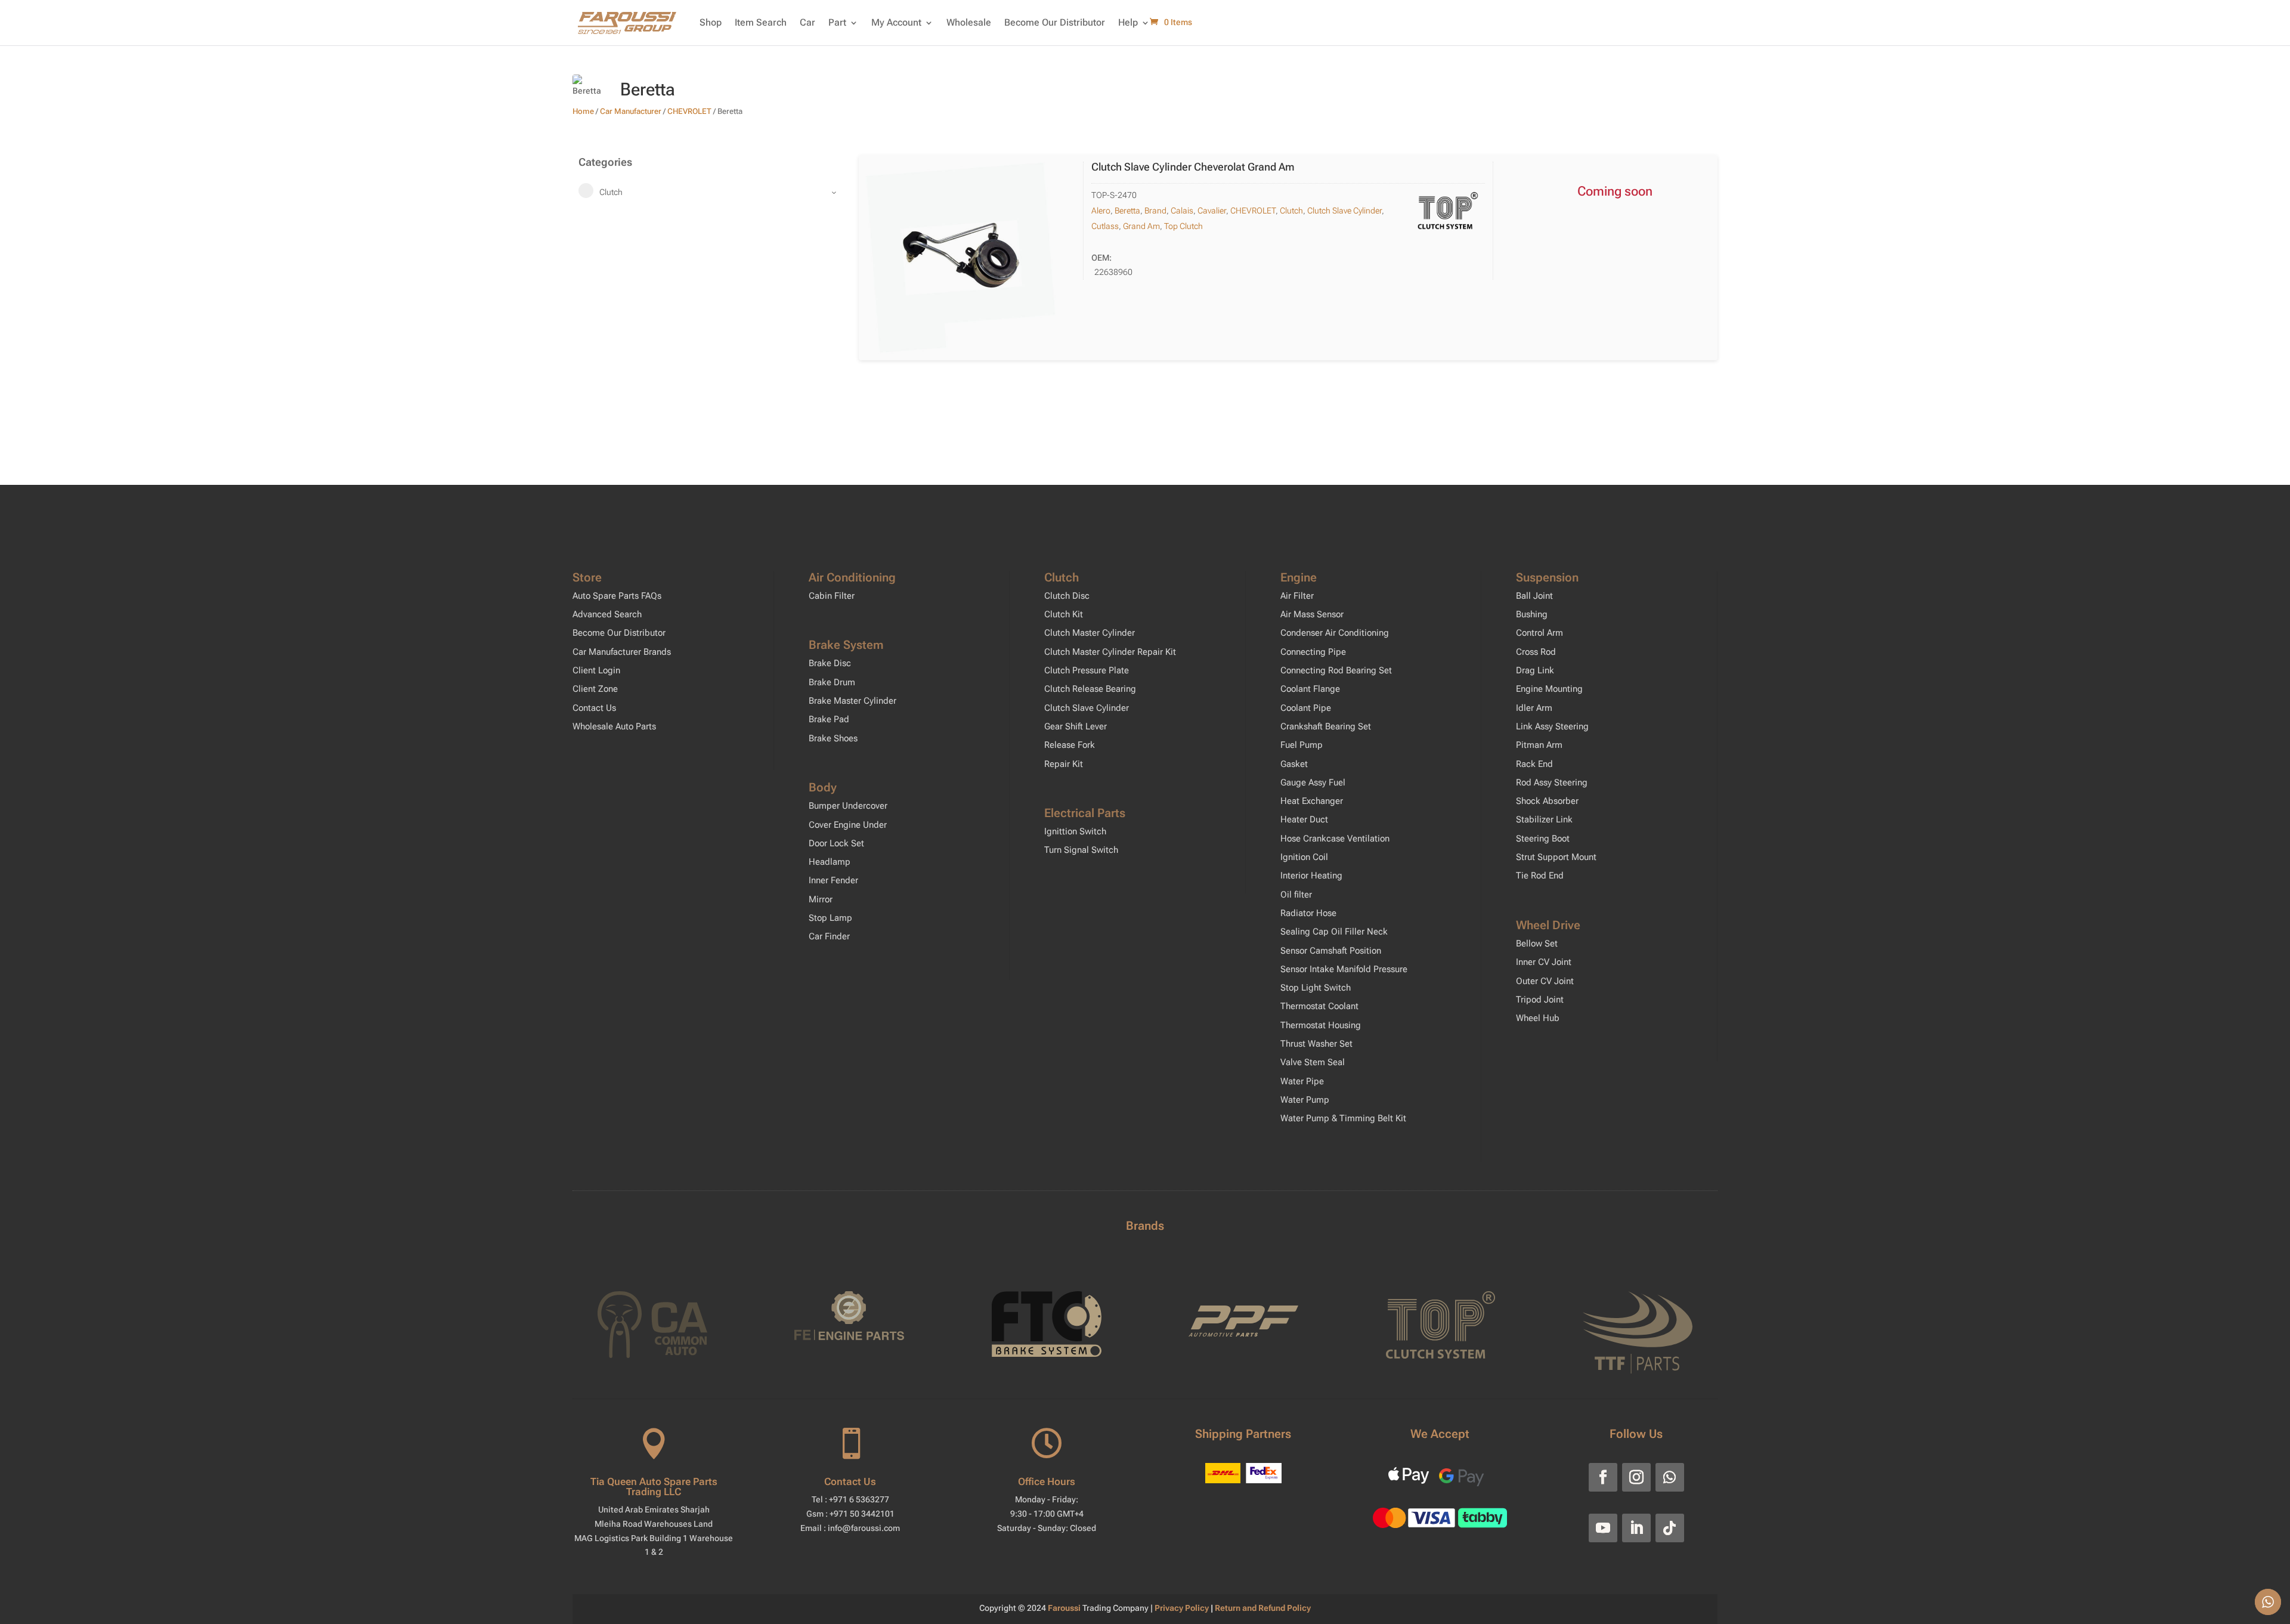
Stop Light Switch (1316, 988)
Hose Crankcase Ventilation (1335, 839)
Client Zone (595, 689)
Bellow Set (1537, 944)
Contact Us (594, 708)
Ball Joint (1534, 596)
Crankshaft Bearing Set (1326, 726)
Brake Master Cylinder (852, 701)
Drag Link (1535, 670)
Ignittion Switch (1075, 831)
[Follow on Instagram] (1636, 1477)
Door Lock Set (836, 843)
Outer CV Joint (1545, 981)
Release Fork (1070, 745)
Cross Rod (1536, 652)
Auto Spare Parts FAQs (617, 596)
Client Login (596, 670)
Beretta (1127, 211)
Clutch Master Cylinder (1090, 633)
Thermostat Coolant (1319, 1006)
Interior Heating (1311, 876)
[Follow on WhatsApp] (1670, 1477)
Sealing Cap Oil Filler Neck (1334, 932)
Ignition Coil (1304, 857)
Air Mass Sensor (1312, 614)
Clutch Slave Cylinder (1344, 211)
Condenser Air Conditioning (1335, 633)
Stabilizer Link (1544, 819)
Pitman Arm (1539, 745)
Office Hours (1047, 1481)
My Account (896, 22)
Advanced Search (607, 614)
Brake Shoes (833, 738)
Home (583, 111)
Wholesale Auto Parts (614, 726)
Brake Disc (830, 663)
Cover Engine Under (848, 825)
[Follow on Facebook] (1603, 1477)
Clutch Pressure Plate (1087, 670)
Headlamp (830, 862)
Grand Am (1141, 226)
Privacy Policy (1183, 1608)
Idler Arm (1534, 708)
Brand (1155, 211)
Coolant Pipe (1306, 708)
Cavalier (1212, 211)
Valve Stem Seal (1313, 1062)
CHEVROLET (689, 111)
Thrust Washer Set (1316, 1044)
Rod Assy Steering (1552, 782)
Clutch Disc (1067, 596)
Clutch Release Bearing (1090, 689)
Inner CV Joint (1544, 962)
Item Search (761, 22)
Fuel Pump (1302, 745)
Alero (1101, 211)
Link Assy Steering (1552, 726)
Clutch (1291, 211)
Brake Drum (832, 682)
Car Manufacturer (631, 111)
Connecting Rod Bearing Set (1336, 670)
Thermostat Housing (1321, 1025)
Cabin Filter (832, 596)
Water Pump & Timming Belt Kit (1343, 1118)
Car (807, 22)
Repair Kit (1064, 764)
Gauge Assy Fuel (1313, 782)
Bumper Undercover (848, 806)
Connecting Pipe (1313, 652)
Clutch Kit (1064, 614)
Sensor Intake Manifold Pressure (1344, 969)
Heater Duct (1304, 819)
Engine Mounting (1549, 689)
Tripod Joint (1540, 1000)
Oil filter (1296, 895)
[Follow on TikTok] (1670, 1528)
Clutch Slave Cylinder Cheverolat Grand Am (1193, 167)
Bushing (1532, 614)
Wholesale (969, 22)
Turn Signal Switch (1081, 850)
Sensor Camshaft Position (1331, 951)
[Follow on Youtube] (1603, 1528)
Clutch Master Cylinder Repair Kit (1110, 652)
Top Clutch (1183, 226)
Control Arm (1539, 633)
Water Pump (1305, 1100)
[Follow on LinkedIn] (1636, 1528)
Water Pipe (1302, 1081)
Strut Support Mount (1556, 857)
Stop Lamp (830, 918)
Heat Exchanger (1312, 801)
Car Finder (829, 936)
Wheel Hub (1538, 1018)
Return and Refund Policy (1263, 1608)
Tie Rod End (1540, 876)
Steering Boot (1543, 839)
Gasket (1294, 764)
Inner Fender (833, 880)
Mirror (821, 899)
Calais (1182, 211)
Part (837, 22)
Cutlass (1105, 226)
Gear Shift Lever (1076, 726)
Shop (711, 22)
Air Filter (1297, 596)
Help (1128, 22)
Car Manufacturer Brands (622, 652)
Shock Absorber (1547, 801)
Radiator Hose (1308, 913)
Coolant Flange (1310, 689)
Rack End (1534, 764)
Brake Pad (829, 719)
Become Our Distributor (1055, 22)
